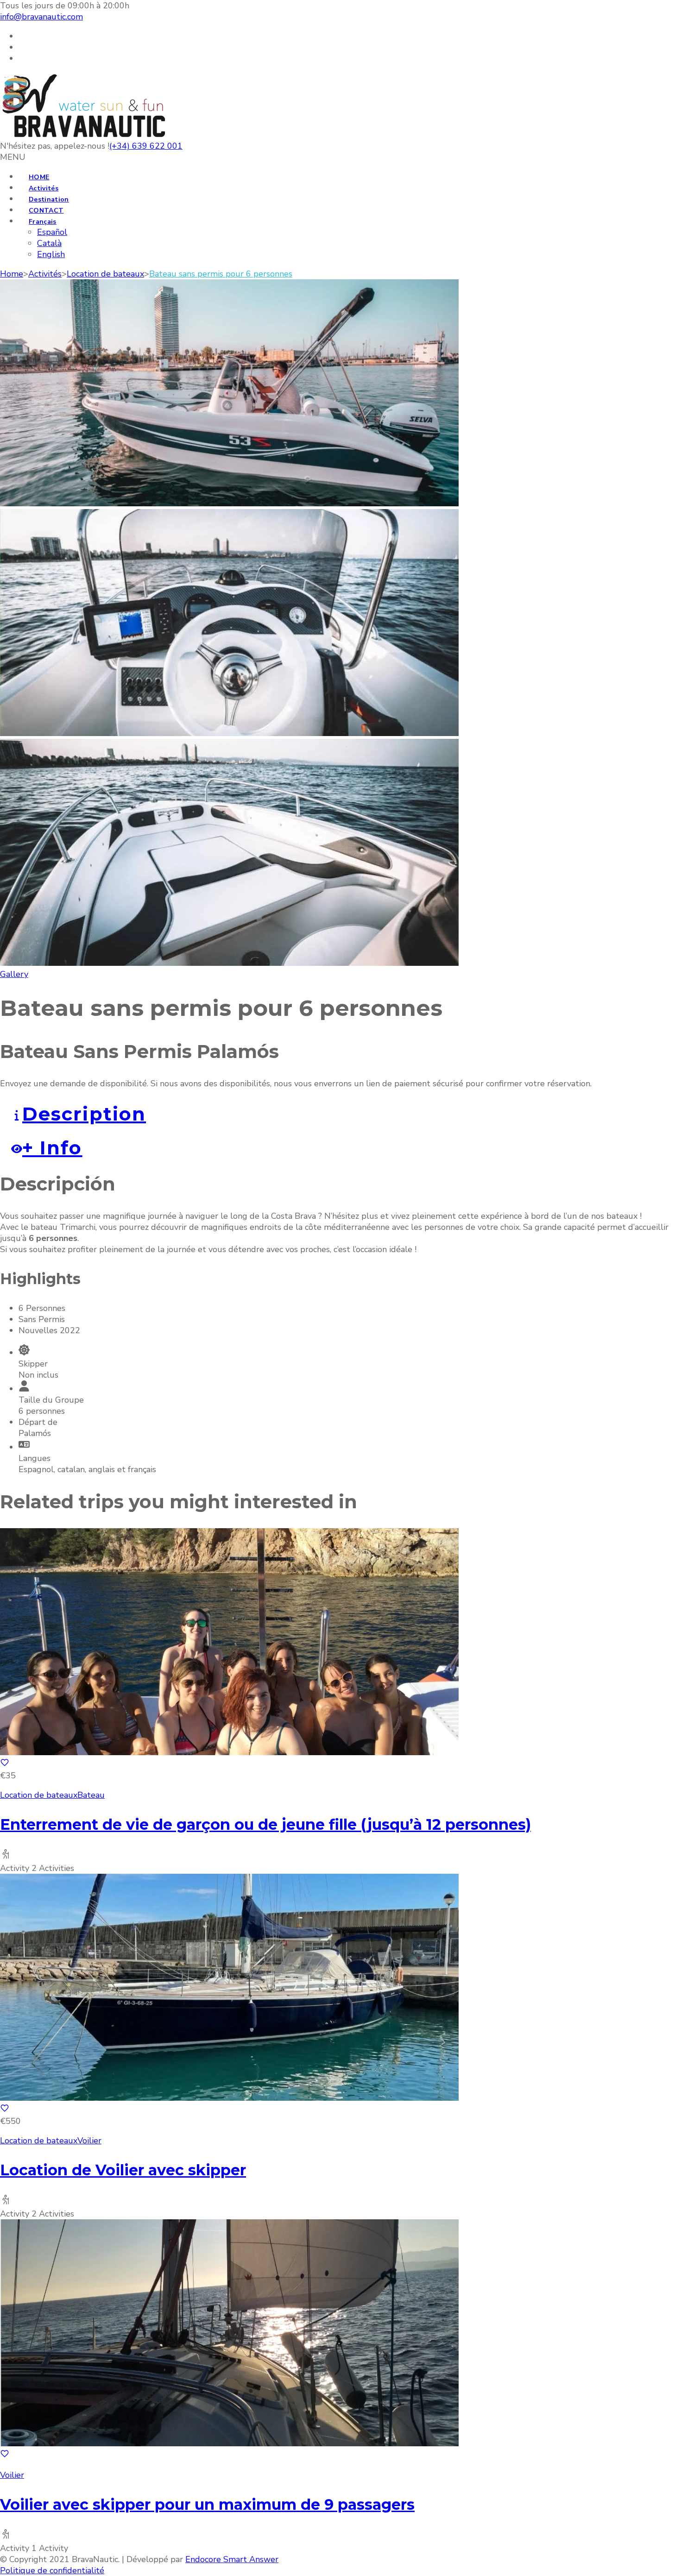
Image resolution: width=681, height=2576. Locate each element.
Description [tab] (84, 1114)
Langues (35, 1458)
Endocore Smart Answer (232, 2559)
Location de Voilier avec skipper (123, 2170)
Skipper (33, 1364)
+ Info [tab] (52, 1148)
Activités (44, 188)
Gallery (14, 974)
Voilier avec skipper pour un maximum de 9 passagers (207, 2504)
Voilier (89, 2141)
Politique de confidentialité (52, 2570)
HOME (39, 177)
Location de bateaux (39, 1795)
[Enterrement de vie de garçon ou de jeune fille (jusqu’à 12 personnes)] (229, 1752)
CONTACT (46, 211)
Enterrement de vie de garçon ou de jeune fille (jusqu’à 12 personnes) (265, 1824)
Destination (49, 199)
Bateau (91, 1795)
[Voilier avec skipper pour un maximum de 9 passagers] (229, 2444)
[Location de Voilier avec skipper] (229, 2098)
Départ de (38, 1422)
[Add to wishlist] (5, 1764)
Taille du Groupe (51, 1400)
